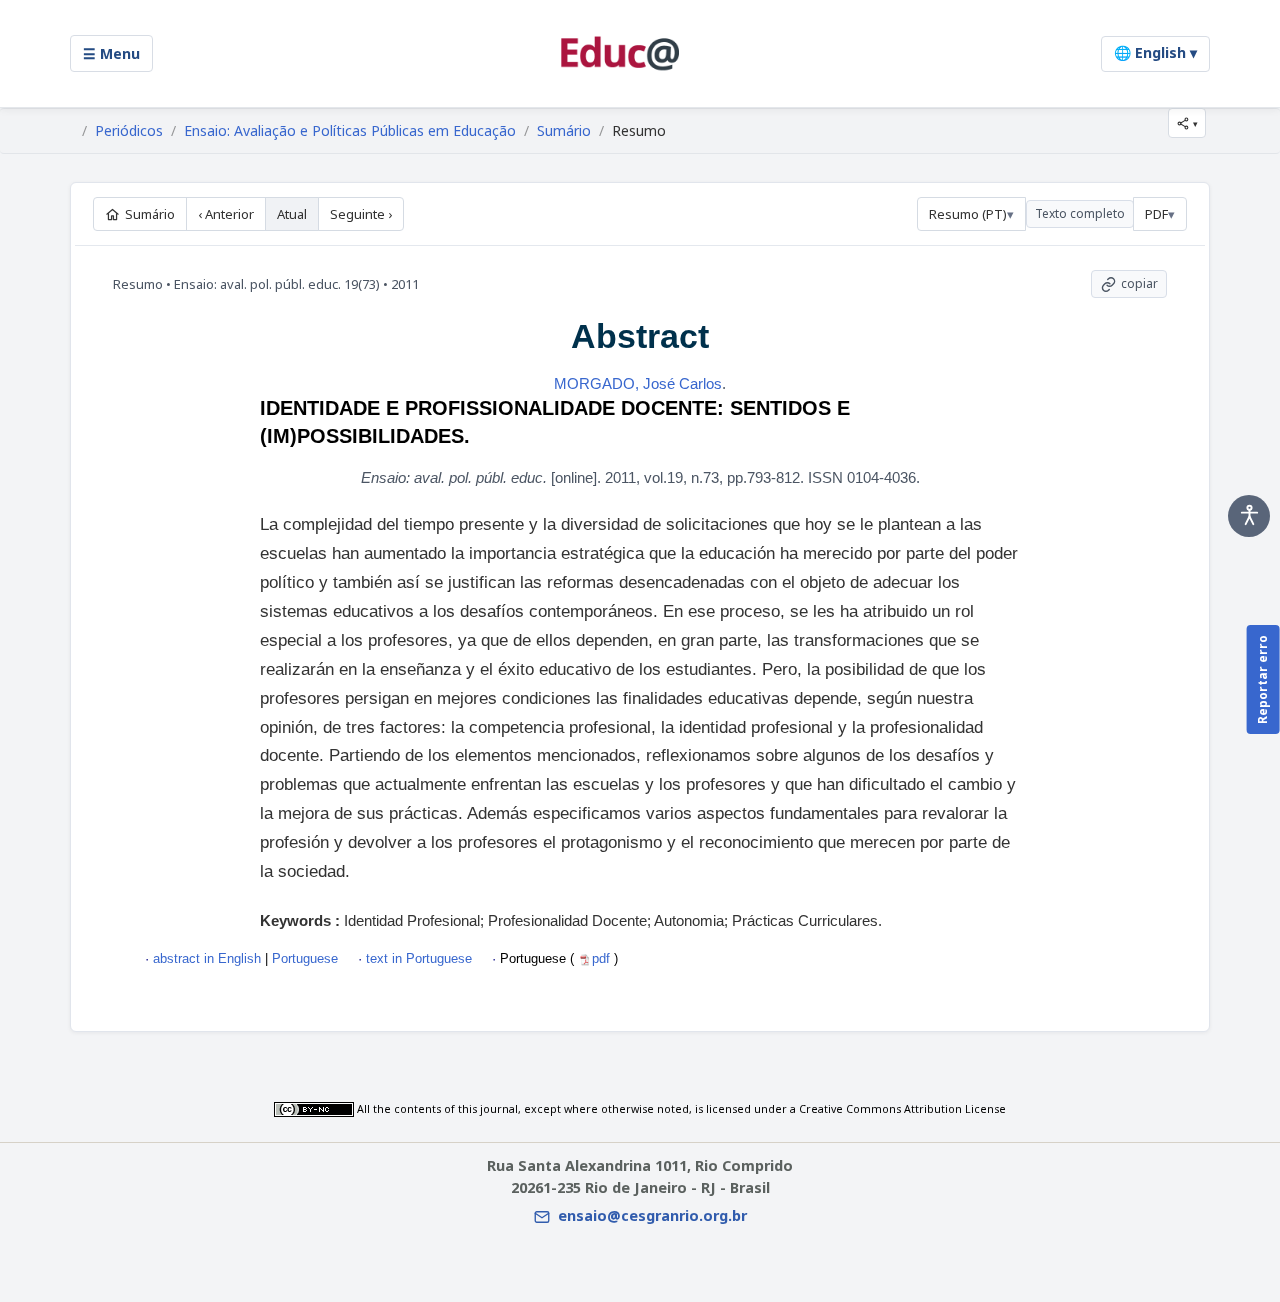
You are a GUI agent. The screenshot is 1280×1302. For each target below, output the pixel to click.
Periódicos (129, 131)
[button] (1187, 123)
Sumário (564, 131)
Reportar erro (1262, 679)
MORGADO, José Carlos (638, 383)
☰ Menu (111, 53)
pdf (603, 958)
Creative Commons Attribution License (902, 1109)
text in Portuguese (419, 958)
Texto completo (1080, 213)
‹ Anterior (226, 214)
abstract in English (207, 958)
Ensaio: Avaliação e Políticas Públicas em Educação (350, 131)
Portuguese (303, 958)
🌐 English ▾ (1155, 52)
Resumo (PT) (968, 214)
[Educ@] (620, 53)
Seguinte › (361, 214)
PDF (1156, 214)
